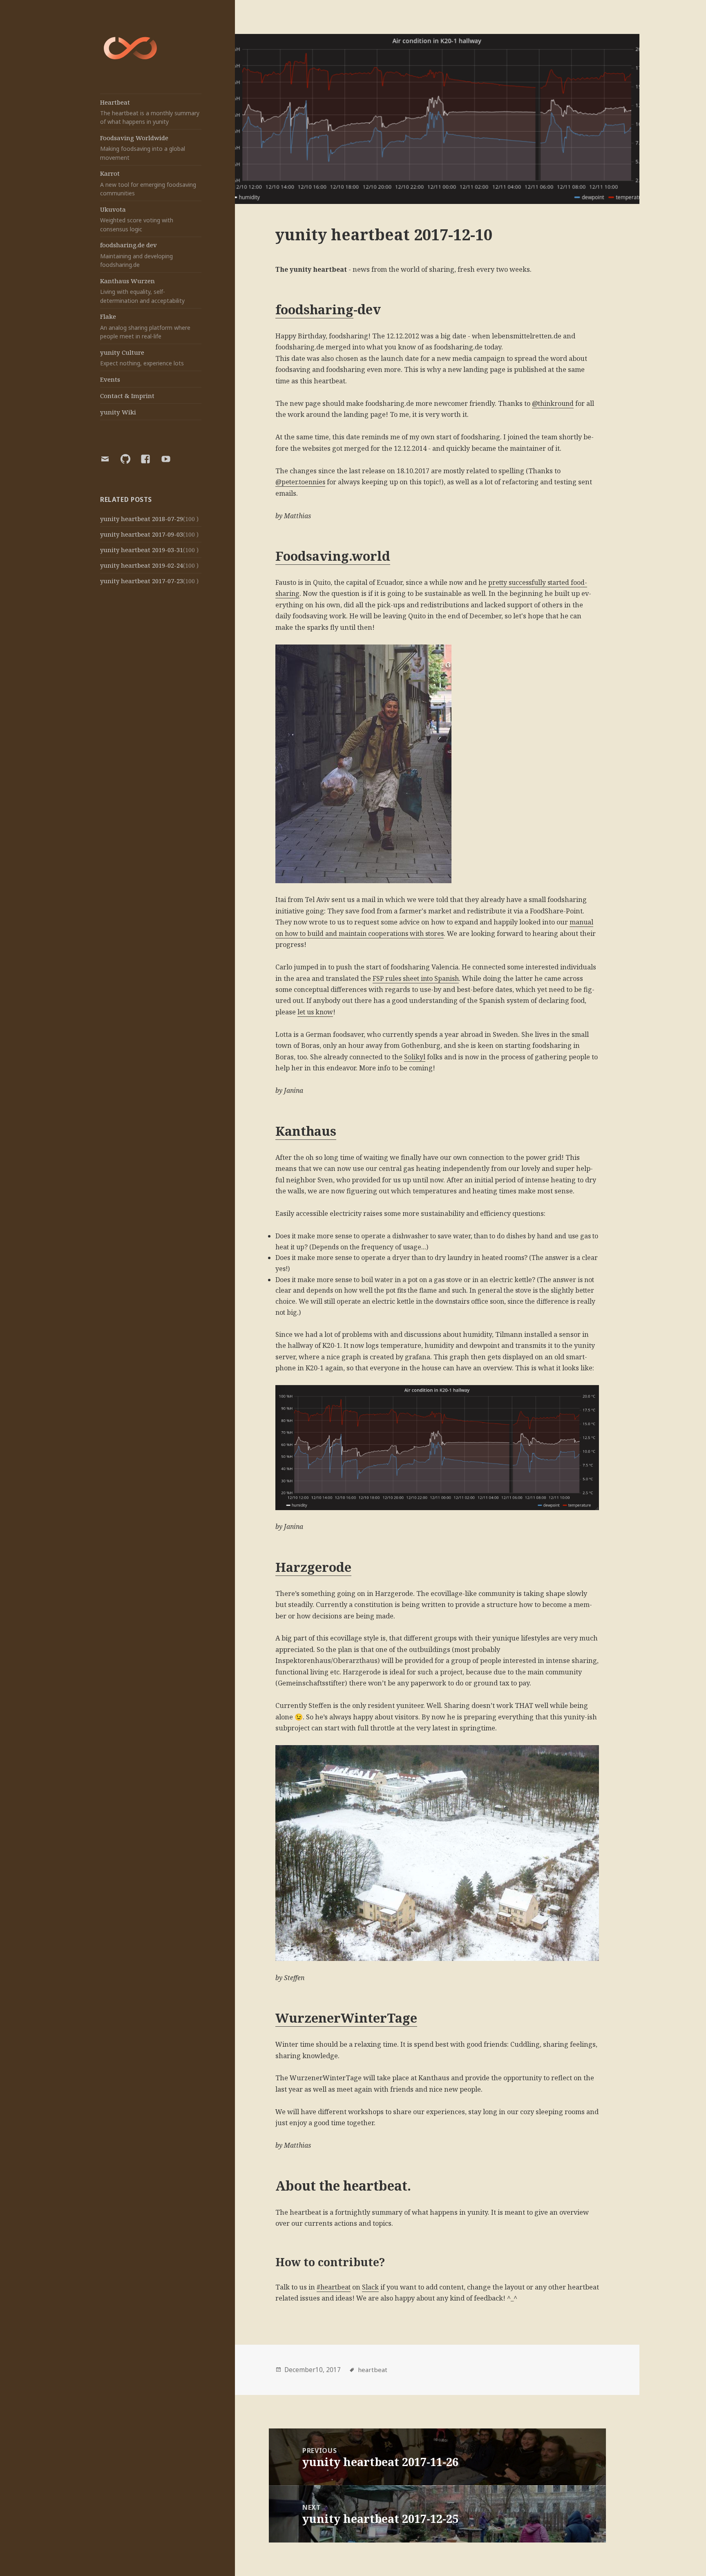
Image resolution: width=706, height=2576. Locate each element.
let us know (315, 1012)
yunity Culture (142, 358)
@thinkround (553, 403)
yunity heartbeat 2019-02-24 (142, 565)
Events (110, 379)
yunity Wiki (118, 412)
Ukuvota (137, 219)
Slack (370, 2287)
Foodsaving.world (333, 556)
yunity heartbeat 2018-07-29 (142, 519)
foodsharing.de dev (136, 255)
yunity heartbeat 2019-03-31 (142, 550)
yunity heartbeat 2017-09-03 (142, 534)
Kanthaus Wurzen (142, 291)
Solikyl (415, 1057)
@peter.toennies (300, 482)
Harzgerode (313, 1567)
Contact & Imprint (127, 396)
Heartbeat (150, 112)
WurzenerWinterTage (346, 2018)
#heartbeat (334, 2287)
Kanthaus (306, 1131)
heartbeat (373, 2370)
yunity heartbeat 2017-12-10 (384, 234)
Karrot (148, 183)
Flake (145, 326)
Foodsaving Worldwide (143, 148)
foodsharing (314, 309)
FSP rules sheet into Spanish (416, 978)
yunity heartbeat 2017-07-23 (142, 581)
